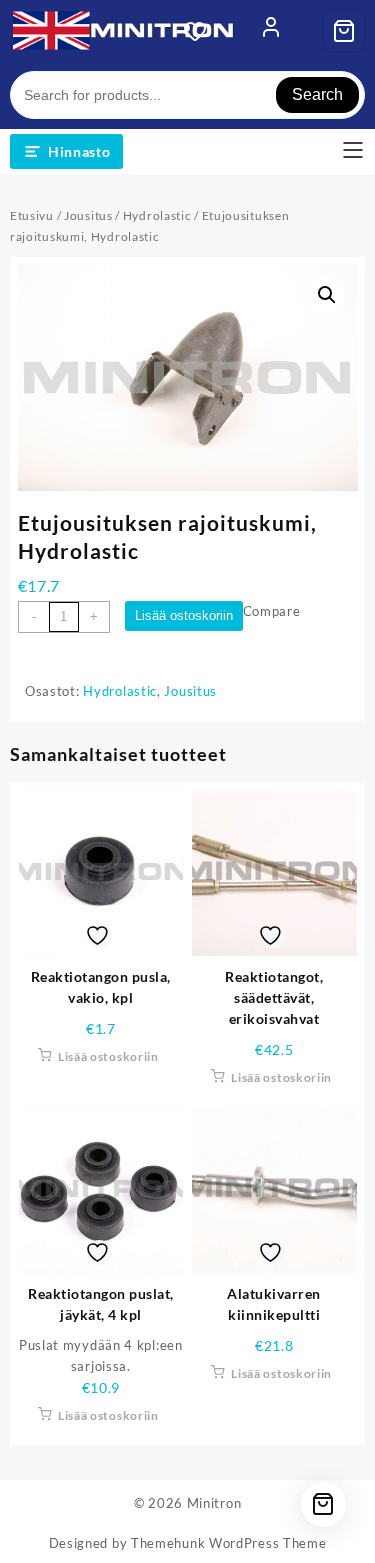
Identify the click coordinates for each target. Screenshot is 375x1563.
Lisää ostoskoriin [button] (108, 1056)
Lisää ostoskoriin (184, 615)
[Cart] (344, 31)
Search (317, 94)
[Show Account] (271, 31)
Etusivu (32, 215)
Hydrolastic (157, 215)
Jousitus (88, 215)
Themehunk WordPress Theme (229, 1543)
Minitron (214, 1503)
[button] (327, 295)
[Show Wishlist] (201, 31)
